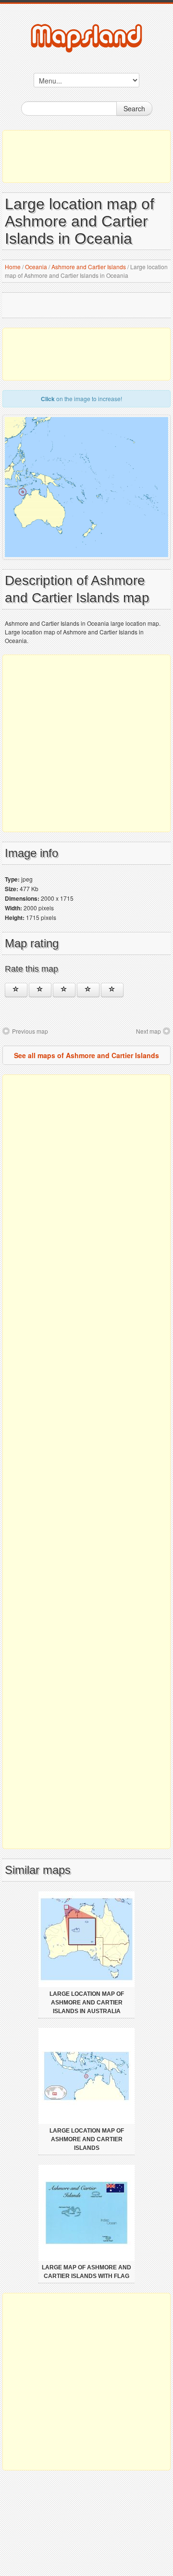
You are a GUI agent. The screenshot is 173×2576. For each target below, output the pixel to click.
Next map (148, 1031)
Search (134, 108)
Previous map (30, 1031)
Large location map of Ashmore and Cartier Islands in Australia (87, 2003)
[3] (64, 990)
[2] (40, 990)
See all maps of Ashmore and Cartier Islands (86, 1055)
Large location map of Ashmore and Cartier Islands (87, 2139)
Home (13, 267)
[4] (88, 990)
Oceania (36, 267)
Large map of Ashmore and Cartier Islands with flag (86, 2272)
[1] (16, 990)
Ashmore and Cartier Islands (89, 267)
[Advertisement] (86, 156)
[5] (112, 990)
